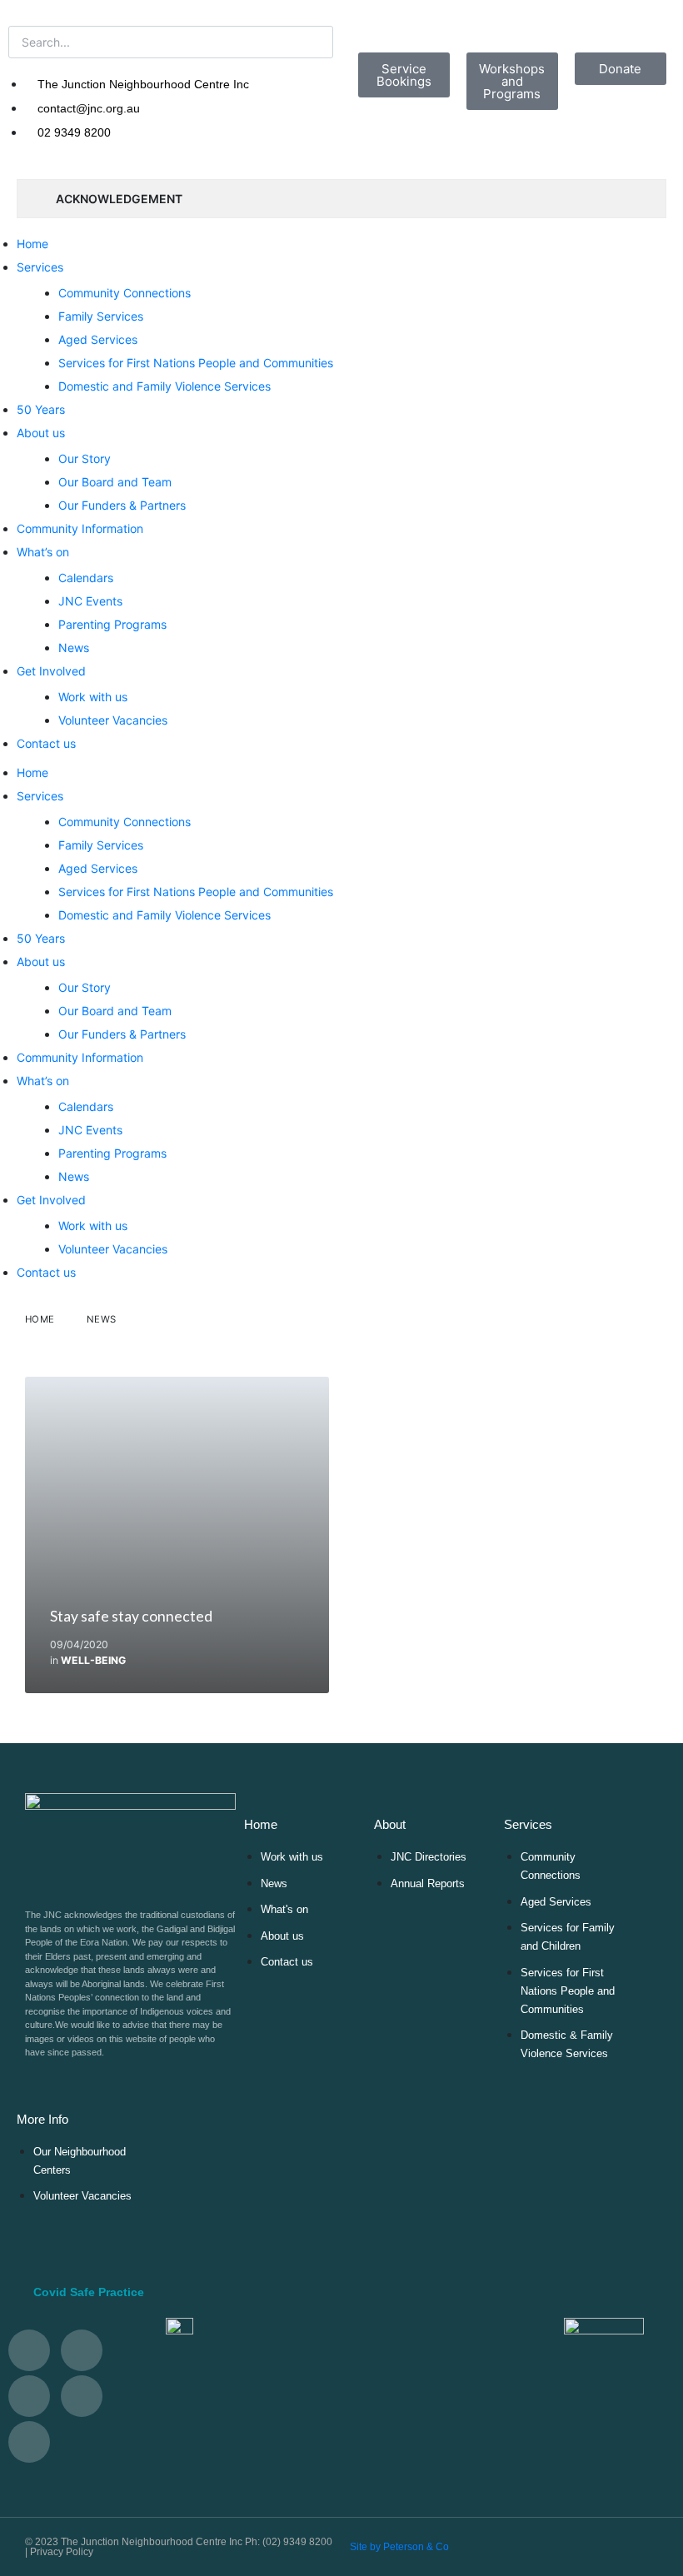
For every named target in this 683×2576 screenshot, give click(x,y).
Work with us (93, 697)
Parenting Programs (112, 624)
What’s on (43, 552)
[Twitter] (29, 2350)
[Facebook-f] (82, 2350)
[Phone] (29, 2442)
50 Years (41, 409)
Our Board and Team (115, 482)
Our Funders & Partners (122, 505)
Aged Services (98, 339)
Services (40, 267)
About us (41, 433)
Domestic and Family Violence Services (165, 386)
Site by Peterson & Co (399, 2547)
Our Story (85, 458)
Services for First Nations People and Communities (196, 363)
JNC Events (90, 601)
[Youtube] (29, 2396)
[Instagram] (82, 2396)
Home (32, 244)
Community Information (80, 528)
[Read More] (177, 1535)
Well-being (93, 1660)
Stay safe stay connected (131, 1616)
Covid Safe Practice (89, 2292)
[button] (341, 2292)
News (74, 648)
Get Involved (51, 671)
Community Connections (125, 293)
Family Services (101, 316)
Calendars (86, 578)
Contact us (46, 743)
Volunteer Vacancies (113, 720)
